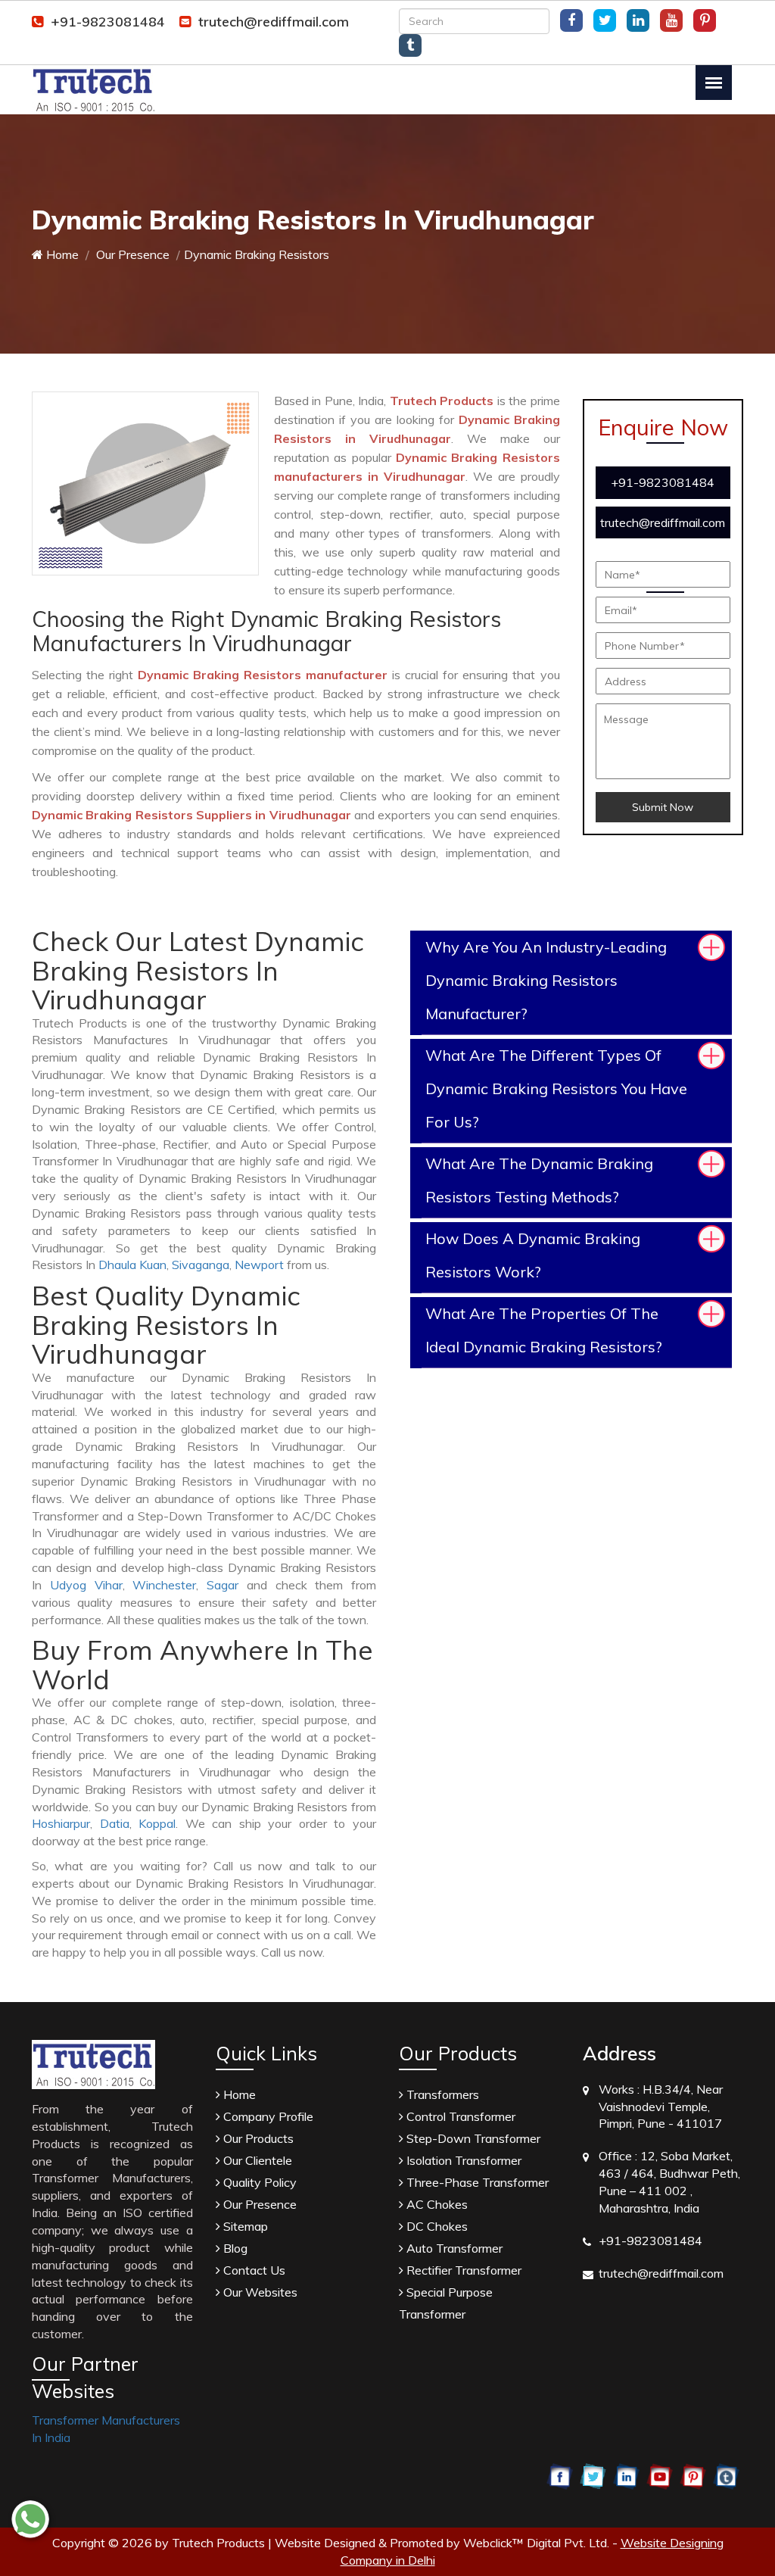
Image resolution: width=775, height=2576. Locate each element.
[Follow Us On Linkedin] (638, 20)
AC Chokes (436, 2204)
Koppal (157, 1823)
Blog (234, 2248)
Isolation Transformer (462, 2160)
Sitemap (244, 2226)
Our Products (257, 2138)
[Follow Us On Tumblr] (410, 45)
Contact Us (253, 2270)
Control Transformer (459, 2116)
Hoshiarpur (61, 1823)
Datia (115, 1823)
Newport (259, 1265)
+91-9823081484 (108, 22)
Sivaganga (201, 1265)
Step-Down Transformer (472, 2138)
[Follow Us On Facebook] (571, 20)
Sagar (223, 1585)
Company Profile (267, 2116)
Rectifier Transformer (462, 2270)
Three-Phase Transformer (476, 2182)
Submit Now (663, 807)
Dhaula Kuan (132, 1265)
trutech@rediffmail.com (274, 22)
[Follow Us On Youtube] (671, 20)
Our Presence (131, 254)
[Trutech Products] (93, 89)
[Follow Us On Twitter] (605, 20)
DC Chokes (436, 2226)
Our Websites (259, 2292)
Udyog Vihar (86, 1585)
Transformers (441, 2094)
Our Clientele (256, 2160)
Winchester (164, 1585)
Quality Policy (258, 2182)
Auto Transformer (453, 2248)
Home (61, 254)
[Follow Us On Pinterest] (705, 20)
